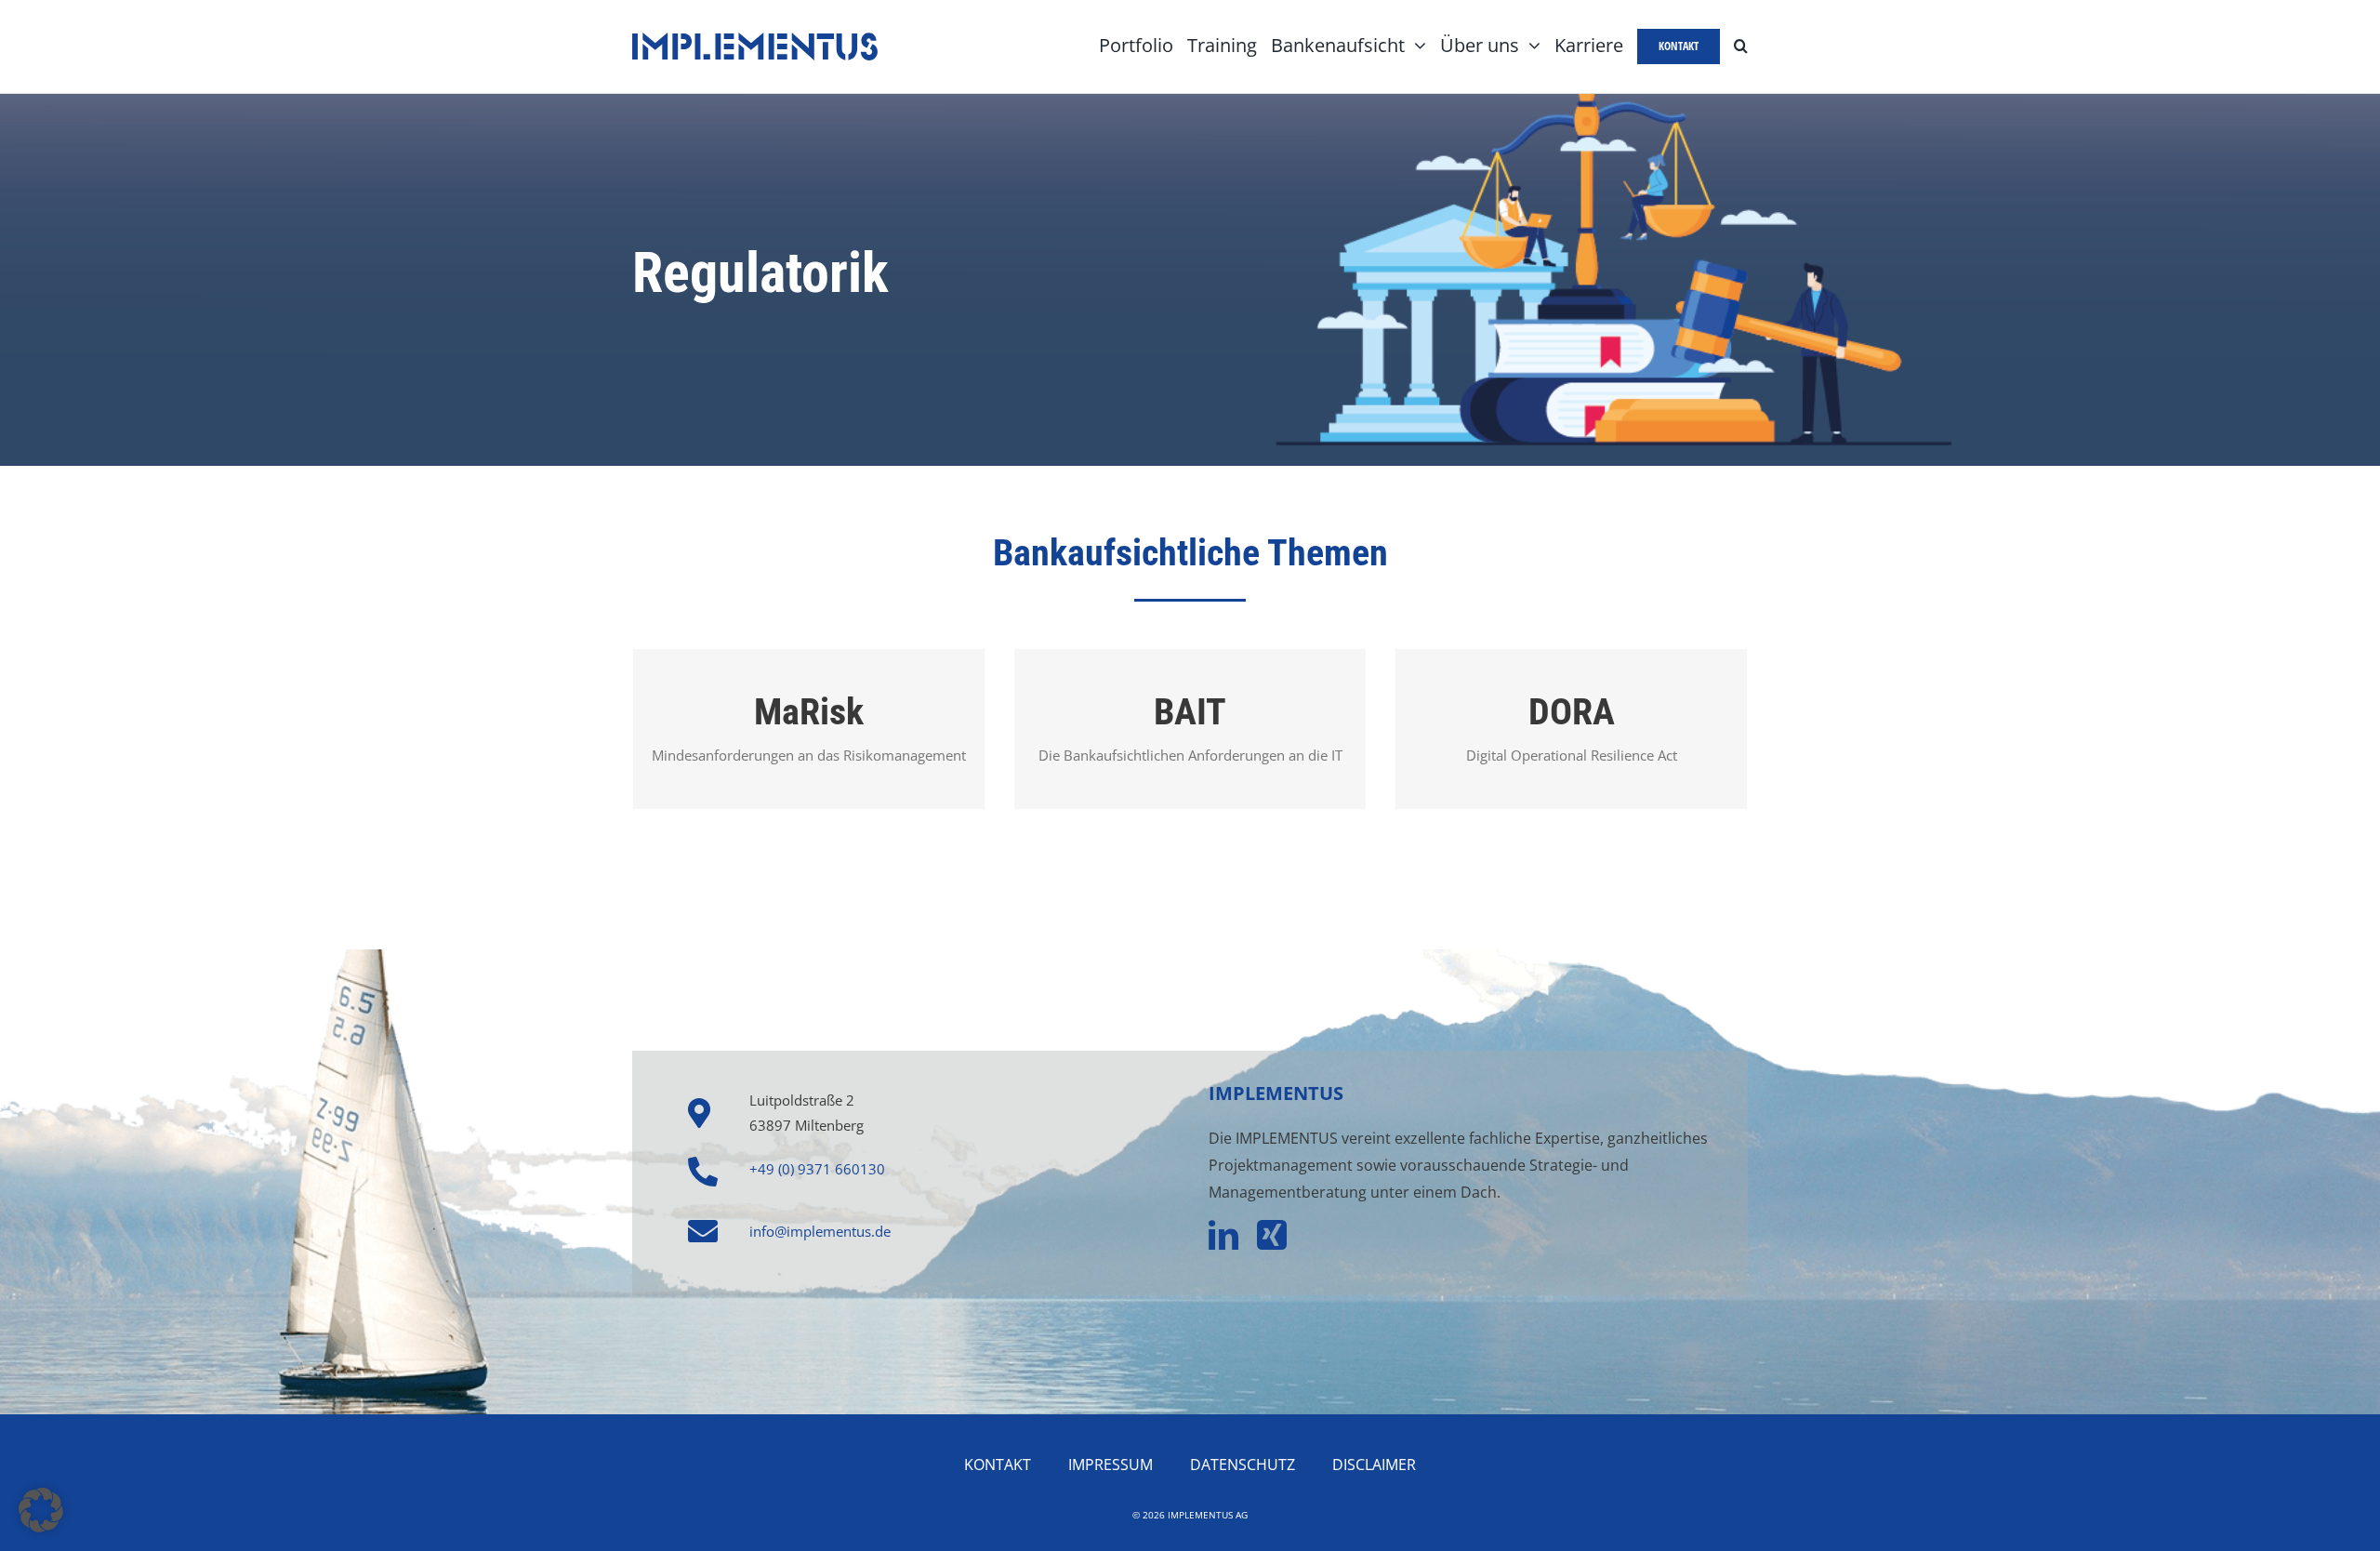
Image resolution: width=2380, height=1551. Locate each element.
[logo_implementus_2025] (755, 39)
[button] (1741, 46)
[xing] (1272, 1235)
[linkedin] (1223, 1235)
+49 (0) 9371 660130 (817, 1169)
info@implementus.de (820, 1231)
